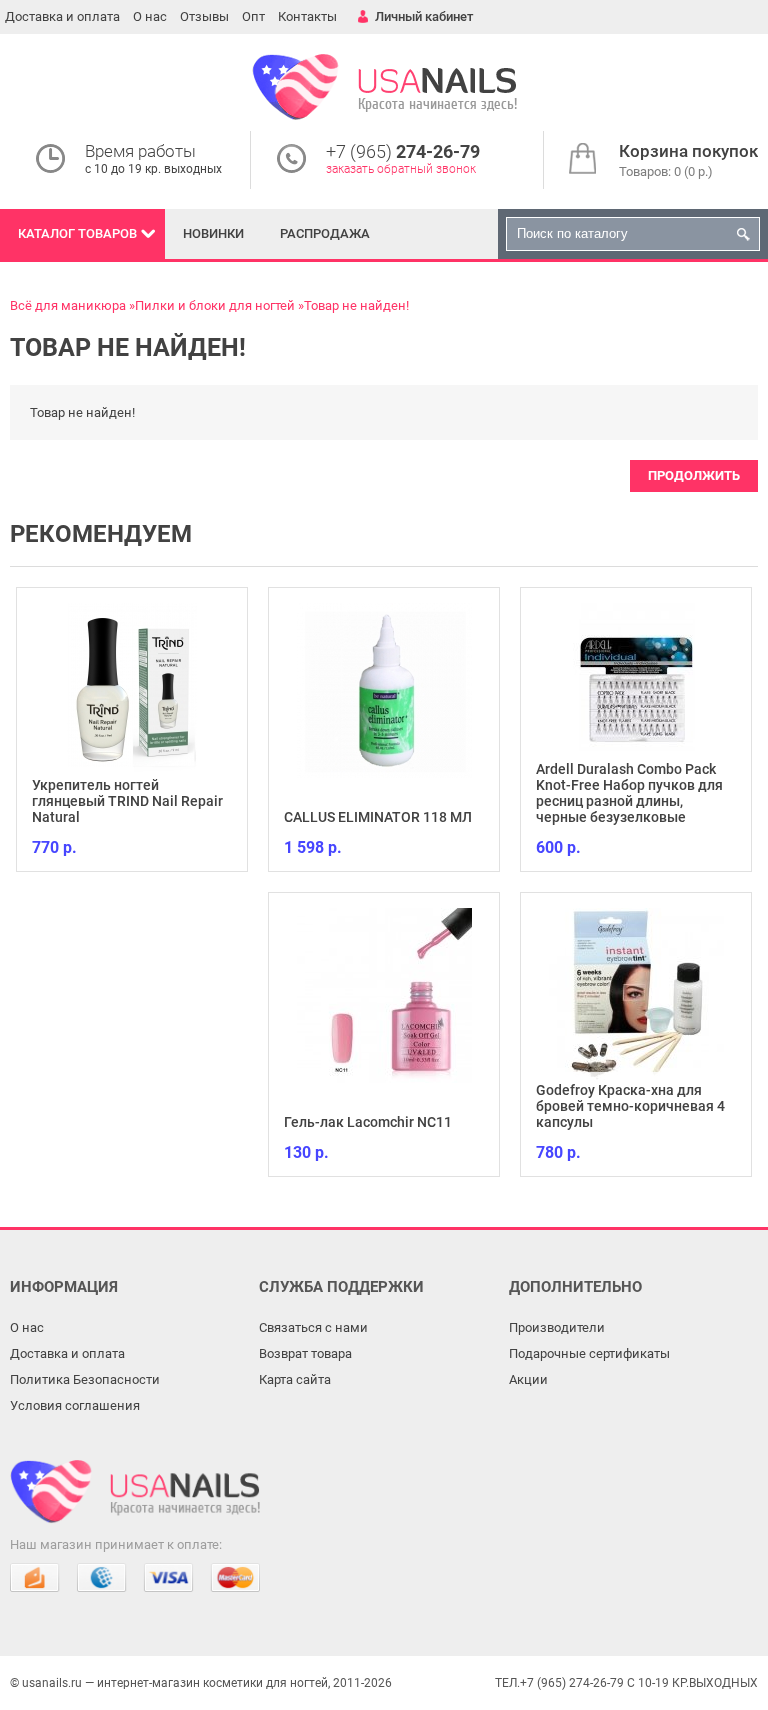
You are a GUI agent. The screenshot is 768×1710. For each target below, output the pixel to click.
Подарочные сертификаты (589, 1353)
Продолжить (694, 475)
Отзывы (204, 16)
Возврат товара (305, 1353)
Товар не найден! (356, 305)
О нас (150, 16)
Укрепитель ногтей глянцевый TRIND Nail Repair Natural (127, 801)
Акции (528, 1379)
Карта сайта (295, 1379)
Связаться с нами (313, 1327)
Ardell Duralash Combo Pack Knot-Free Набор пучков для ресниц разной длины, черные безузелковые (629, 793)
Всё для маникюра (68, 305)
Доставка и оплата (62, 16)
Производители (557, 1327)
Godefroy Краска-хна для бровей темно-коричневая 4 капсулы (630, 1106)
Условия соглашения (75, 1405)
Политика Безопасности (85, 1379)
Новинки (213, 233)
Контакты (307, 16)
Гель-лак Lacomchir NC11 (368, 1122)
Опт (253, 16)
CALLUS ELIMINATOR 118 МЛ (378, 817)
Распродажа (325, 233)
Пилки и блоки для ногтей (215, 305)
